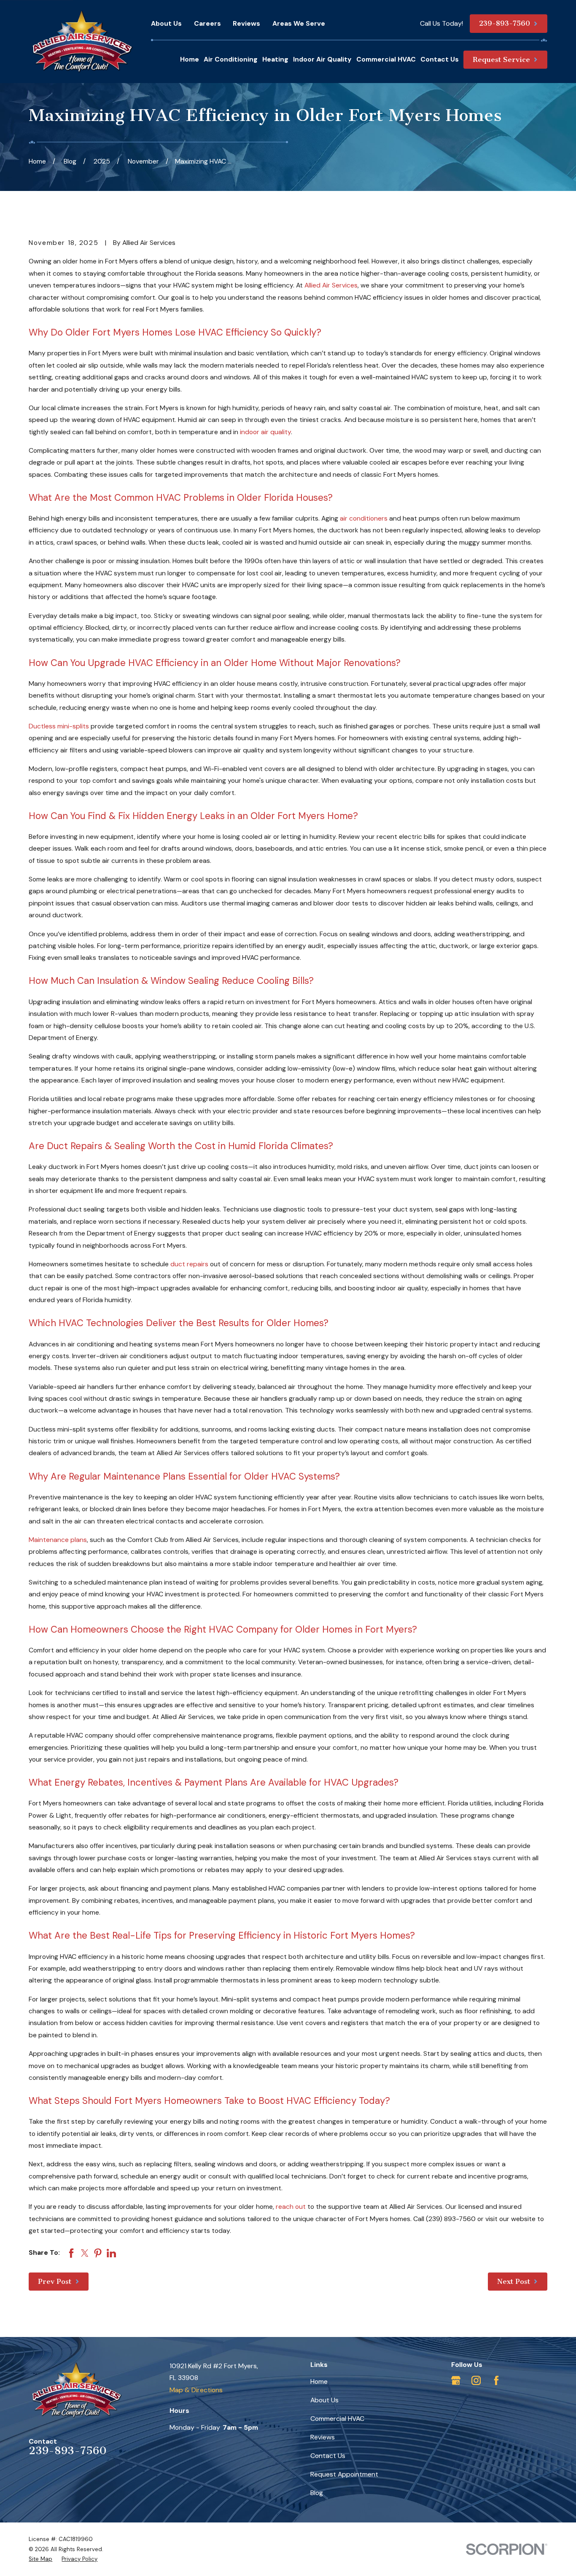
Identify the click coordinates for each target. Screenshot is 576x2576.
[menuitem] (40, 2559)
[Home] (82, 42)
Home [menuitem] (190, 59)
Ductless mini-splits (59, 726)
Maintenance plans (58, 1540)
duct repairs (189, 1264)
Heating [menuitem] (275, 59)
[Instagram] (476, 2380)
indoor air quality (265, 432)
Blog (317, 2493)
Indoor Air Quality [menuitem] (322, 59)
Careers (207, 23)
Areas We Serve (299, 23)
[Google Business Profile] (456, 2380)
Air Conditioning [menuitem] (231, 59)
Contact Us (328, 2456)
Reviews (246, 23)
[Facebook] (496, 2380)
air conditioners (364, 518)
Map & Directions (196, 2390)
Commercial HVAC (337, 2419)
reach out (291, 2207)
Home (319, 2381)
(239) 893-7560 (451, 2219)
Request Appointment (344, 2474)
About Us (166, 23)
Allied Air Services (331, 285)
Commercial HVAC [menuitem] (386, 59)
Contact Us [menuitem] (440, 59)
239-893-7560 (68, 2450)
